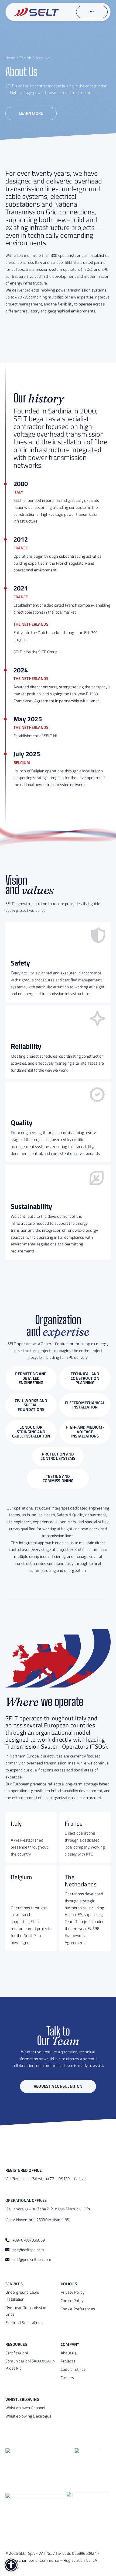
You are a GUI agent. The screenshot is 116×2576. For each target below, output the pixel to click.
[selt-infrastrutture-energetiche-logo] (36, 10)
